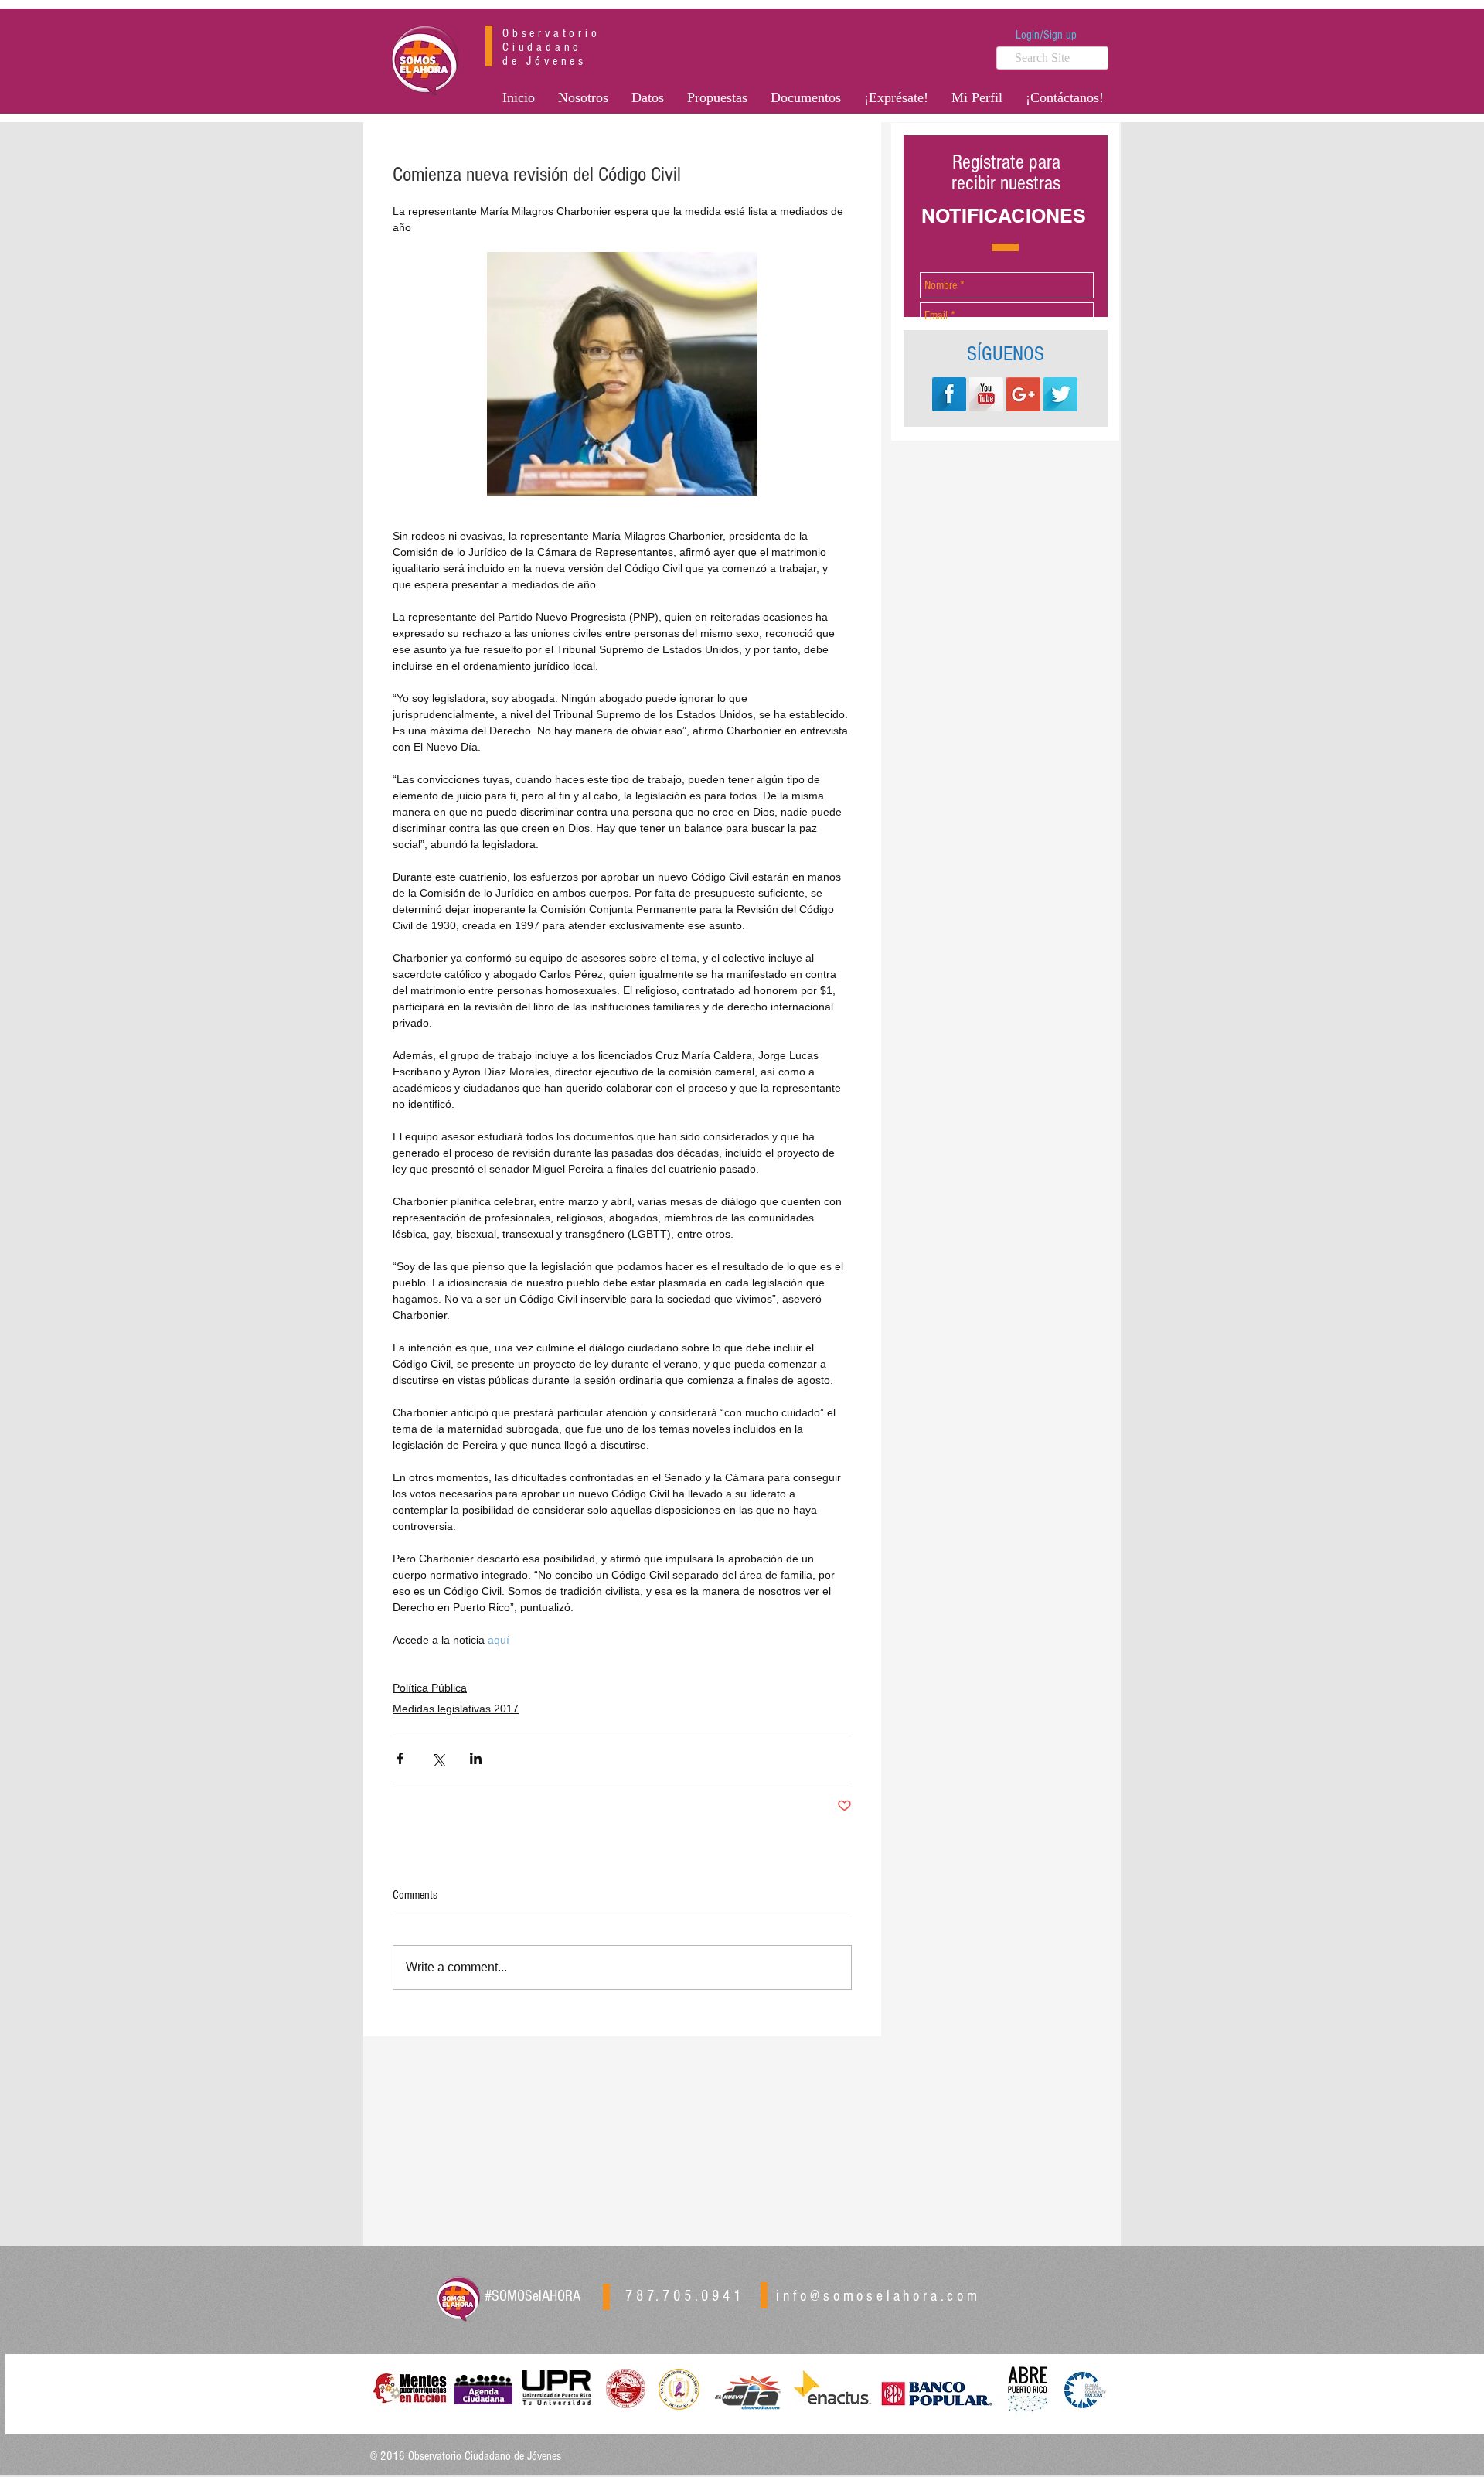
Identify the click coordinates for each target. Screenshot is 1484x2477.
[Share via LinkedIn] (476, 1758)
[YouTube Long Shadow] (986, 394)
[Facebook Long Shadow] (949, 394)
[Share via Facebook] (400, 1758)
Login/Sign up (1046, 35)
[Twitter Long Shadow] (1060, 394)
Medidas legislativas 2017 (456, 1709)
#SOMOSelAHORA (533, 2296)
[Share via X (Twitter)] (438, 1758)
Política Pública (430, 1688)
